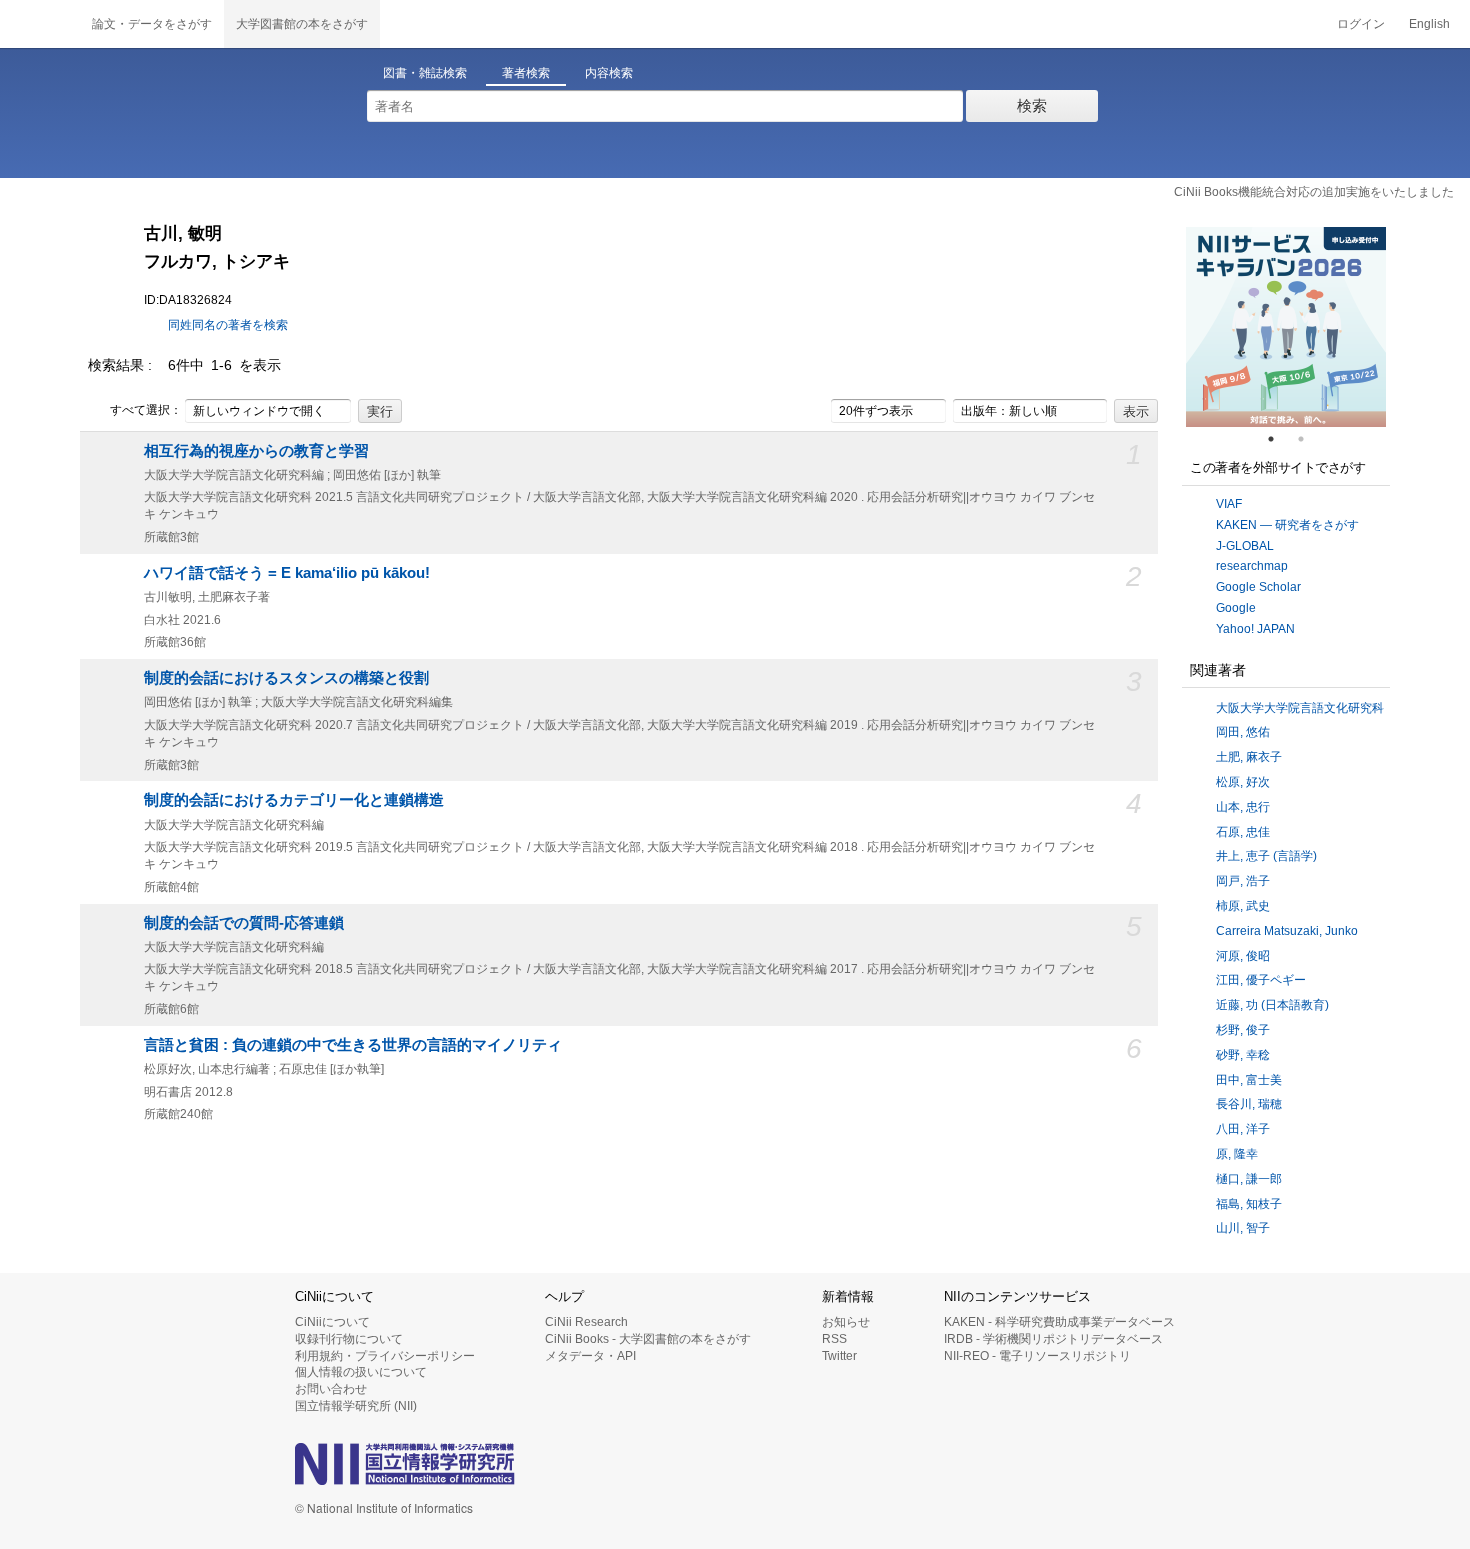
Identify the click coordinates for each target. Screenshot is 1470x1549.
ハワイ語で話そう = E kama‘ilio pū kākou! (287, 573)
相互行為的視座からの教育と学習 (256, 451)
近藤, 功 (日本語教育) (1272, 1005)
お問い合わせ (331, 1389)
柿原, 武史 (1243, 906)
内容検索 (609, 73)
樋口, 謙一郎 (1249, 1179)
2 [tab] (1309, 439)
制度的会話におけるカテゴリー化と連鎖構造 (294, 800)
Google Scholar (1258, 587)
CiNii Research (586, 1322)
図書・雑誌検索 (425, 73)
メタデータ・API (590, 1356)
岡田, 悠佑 (1243, 732)
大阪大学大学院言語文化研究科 (1300, 708)
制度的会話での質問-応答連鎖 (244, 923)
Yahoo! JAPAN (1255, 629)
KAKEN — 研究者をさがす (1287, 525)
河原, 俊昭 (1243, 956)
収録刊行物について (349, 1339)
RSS (834, 1339)
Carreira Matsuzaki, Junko (1287, 931)
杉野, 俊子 (1243, 1030)
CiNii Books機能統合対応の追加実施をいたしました (1314, 192)
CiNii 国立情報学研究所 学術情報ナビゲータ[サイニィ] (40, 24)
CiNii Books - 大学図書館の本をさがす (648, 1339)
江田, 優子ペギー (1261, 980)
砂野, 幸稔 (1243, 1055)
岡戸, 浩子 (1243, 881)
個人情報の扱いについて (361, 1372)
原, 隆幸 (1237, 1154)
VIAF (1229, 504)
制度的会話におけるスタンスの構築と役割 (286, 678)
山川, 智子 (1243, 1228)
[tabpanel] (1286, 327)
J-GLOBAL (1245, 546)
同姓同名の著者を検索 (228, 325)
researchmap (1252, 566)
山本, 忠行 (1243, 807)
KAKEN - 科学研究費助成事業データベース (1059, 1322)
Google (1236, 608)
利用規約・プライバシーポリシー (385, 1356)
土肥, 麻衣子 (1249, 757)
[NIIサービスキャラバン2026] (1286, 327)
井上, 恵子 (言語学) (1266, 856)
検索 (1032, 105)
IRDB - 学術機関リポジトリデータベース (1053, 1339)
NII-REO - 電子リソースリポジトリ (1037, 1356)
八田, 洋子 (1243, 1129)
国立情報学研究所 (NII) (356, 1406)
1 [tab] (1279, 439)
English (1429, 24)
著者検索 (526, 73)
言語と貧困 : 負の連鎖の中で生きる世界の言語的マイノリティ (353, 1045)
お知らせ (846, 1322)
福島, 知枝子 (1249, 1204)
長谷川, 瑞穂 (1249, 1104)
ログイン (1361, 24)
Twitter (839, 1356)
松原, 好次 (1243, 782)
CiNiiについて (332, 1322)
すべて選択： (146, 410)
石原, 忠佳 (1243, 832)
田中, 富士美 (1249, 1080)
